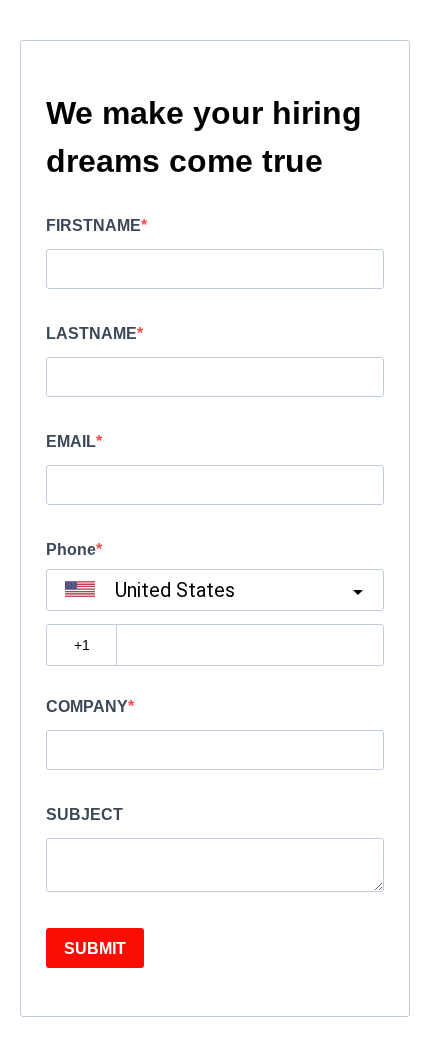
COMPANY (87, 706)
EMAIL (71, 441)
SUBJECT (84, 814)
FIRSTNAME (93, 225)
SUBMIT (95, 948)
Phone (71, 549)
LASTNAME (91, 333)
